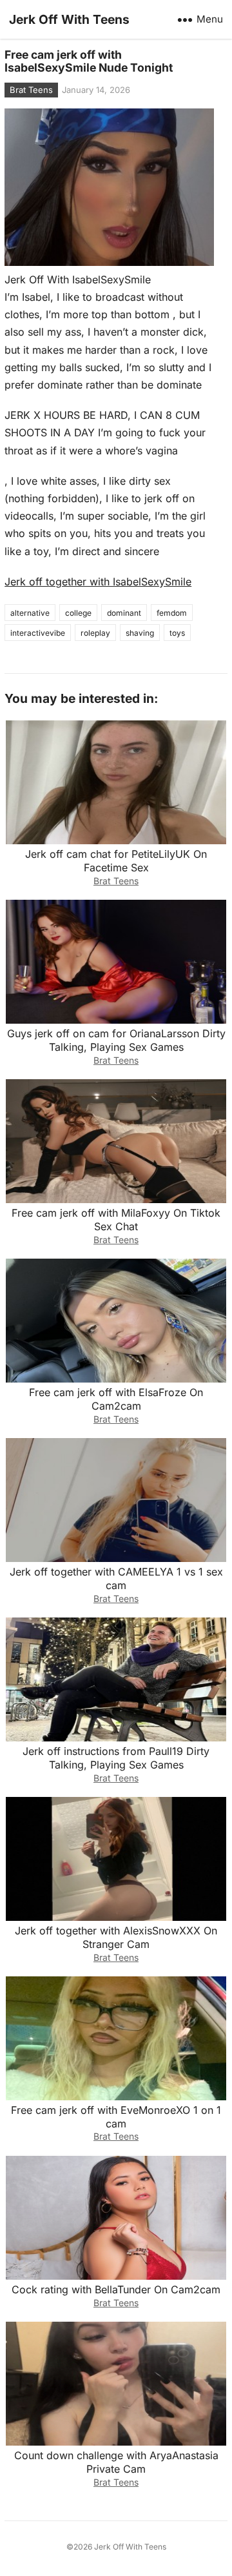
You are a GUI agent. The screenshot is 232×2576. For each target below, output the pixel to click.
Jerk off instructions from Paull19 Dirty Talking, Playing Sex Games (116, 1758)
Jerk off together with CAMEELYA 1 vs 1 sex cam (116, 1578)
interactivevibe (38, 633)
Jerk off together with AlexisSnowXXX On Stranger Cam (116, 1937)
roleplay (95, 633)
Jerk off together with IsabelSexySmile (98, 582)
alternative (30, 613)
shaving (140, 633)
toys (177, 633)
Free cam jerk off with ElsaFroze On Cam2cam (116, 1399)
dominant (124, 613)
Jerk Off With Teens (69, 19)
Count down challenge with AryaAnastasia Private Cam (116, 2462)
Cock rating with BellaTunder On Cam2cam (116, 2289)
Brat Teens (31, 90)
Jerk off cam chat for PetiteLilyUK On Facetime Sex (116, 861)
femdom (172, 613)
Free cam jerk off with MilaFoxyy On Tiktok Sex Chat (116, 1220)
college (78, 613)
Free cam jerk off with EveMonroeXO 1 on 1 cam (116, 2117)
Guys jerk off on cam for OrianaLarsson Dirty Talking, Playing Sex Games (116, 1040)
